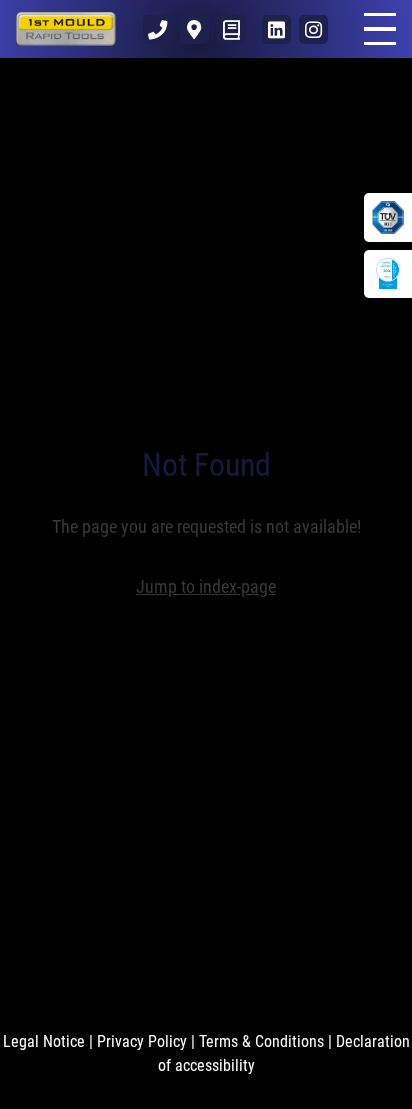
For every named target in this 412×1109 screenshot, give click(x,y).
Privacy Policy (142, 1041)
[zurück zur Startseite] (66, 29)
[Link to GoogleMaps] (194, 29)
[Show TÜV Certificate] (388, 217)
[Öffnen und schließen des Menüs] (380, 29)
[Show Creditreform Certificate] (388, 274)
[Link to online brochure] (231, 29)
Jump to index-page (206, 586)
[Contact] (157, 29)
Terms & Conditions (261, 1041)
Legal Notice (44, 1041)
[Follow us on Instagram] (313, 29)
